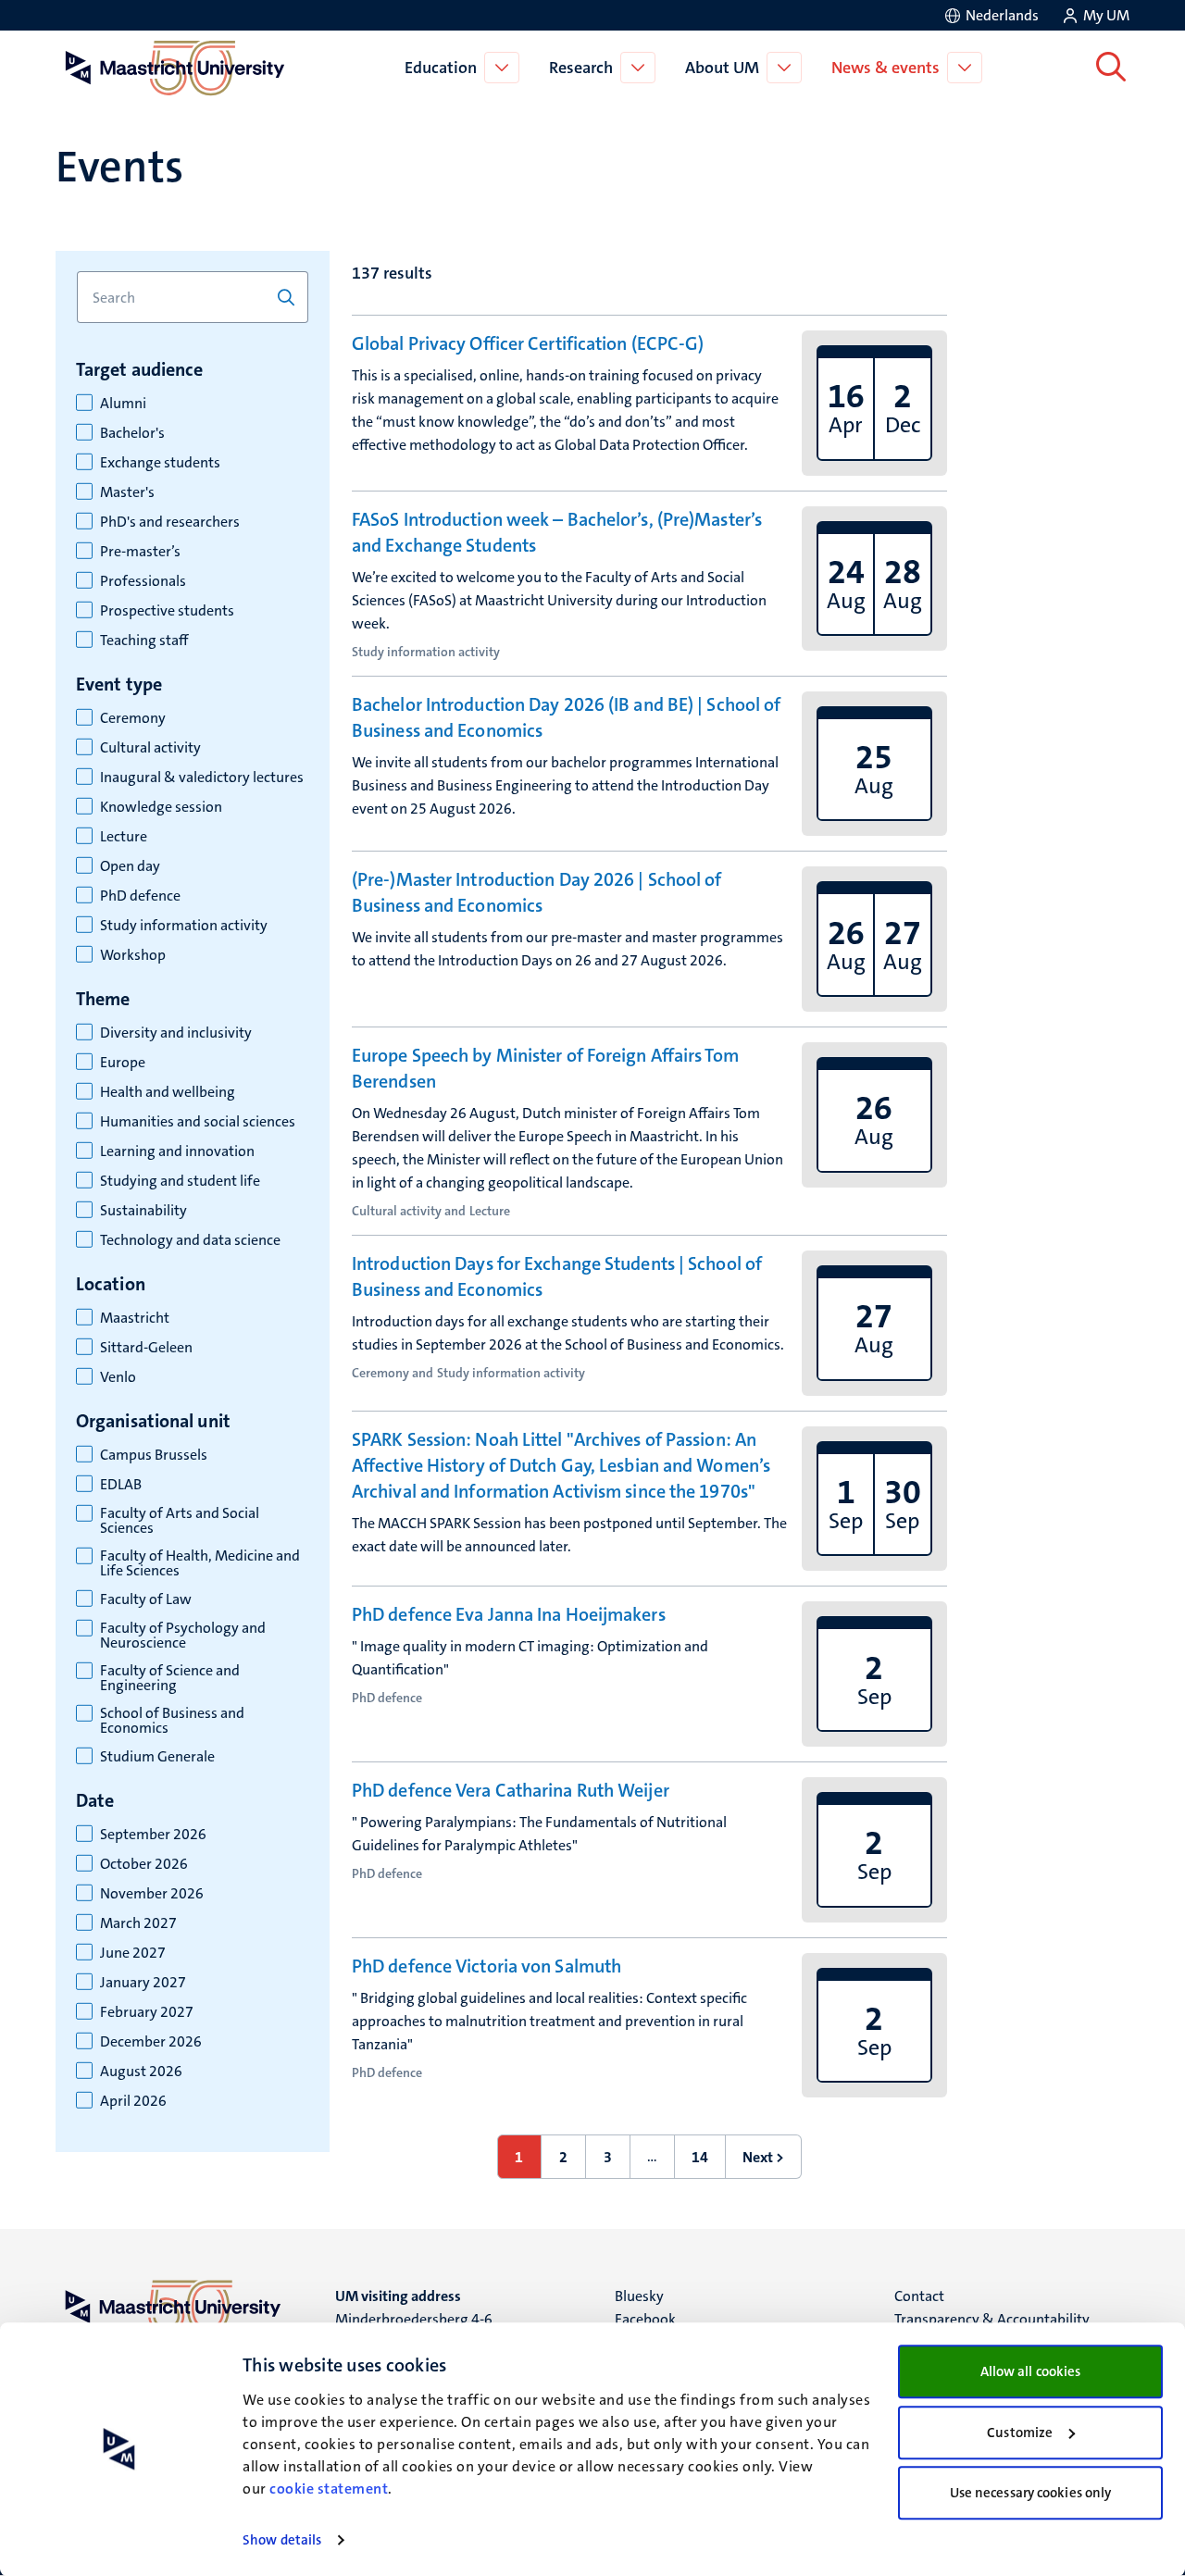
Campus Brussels (154, 1455)
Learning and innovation (177, 1151)
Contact (919, 2296)
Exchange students (160, 463)
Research (581, 68)
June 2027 (133, 1953)
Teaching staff (144, 641)
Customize (1020, 2433)
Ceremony (133, 718)
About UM (722, 68)
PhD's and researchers (170, 522)
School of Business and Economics (172, 1721)
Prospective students (167, 611)
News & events (886, 68)
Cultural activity (150, 748)
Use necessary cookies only (1031, 2493)
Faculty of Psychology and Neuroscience (183, 1636)
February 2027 (147, 2012)
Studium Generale (157, 1757)
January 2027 (143, 1983)
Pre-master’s (140, 552)
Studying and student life (180, 1181)
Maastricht (135, 1318)
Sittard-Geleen (146, 1348)
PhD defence (140, 896)
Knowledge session (161, 807)
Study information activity (184, 926)
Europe (123, 1063)
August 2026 (141, 2072)
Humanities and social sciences (198, 1122)
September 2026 (153, 1835)
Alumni (123, 404)
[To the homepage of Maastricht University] (175, 68)
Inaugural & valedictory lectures (202, 778)
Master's (127, 492)
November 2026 (152, 1894)
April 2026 (133, 2101)
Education (441, 68)
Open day (130, 866)
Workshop (133, 955)
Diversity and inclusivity (176, 1033)
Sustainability (143, 1211)
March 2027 (138, 1923)
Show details (282, 2540)
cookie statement (329, 2489)
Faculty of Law (146, 1599)
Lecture (124, 837)
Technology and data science (190, 1240)
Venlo (118, 1377)
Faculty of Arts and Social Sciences (180, 1521)
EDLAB (121, 1485)
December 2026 (151, 2042)
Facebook (645, 2319)
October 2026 (144, 1864)
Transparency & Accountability (992, 2319)
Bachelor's (132, 433)
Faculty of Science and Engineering (170, 1678)
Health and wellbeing (168, 1092)
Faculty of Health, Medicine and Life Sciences (200, 1563)
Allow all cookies (1031, 2371)
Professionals (143, 581)
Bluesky (639, 2296)
